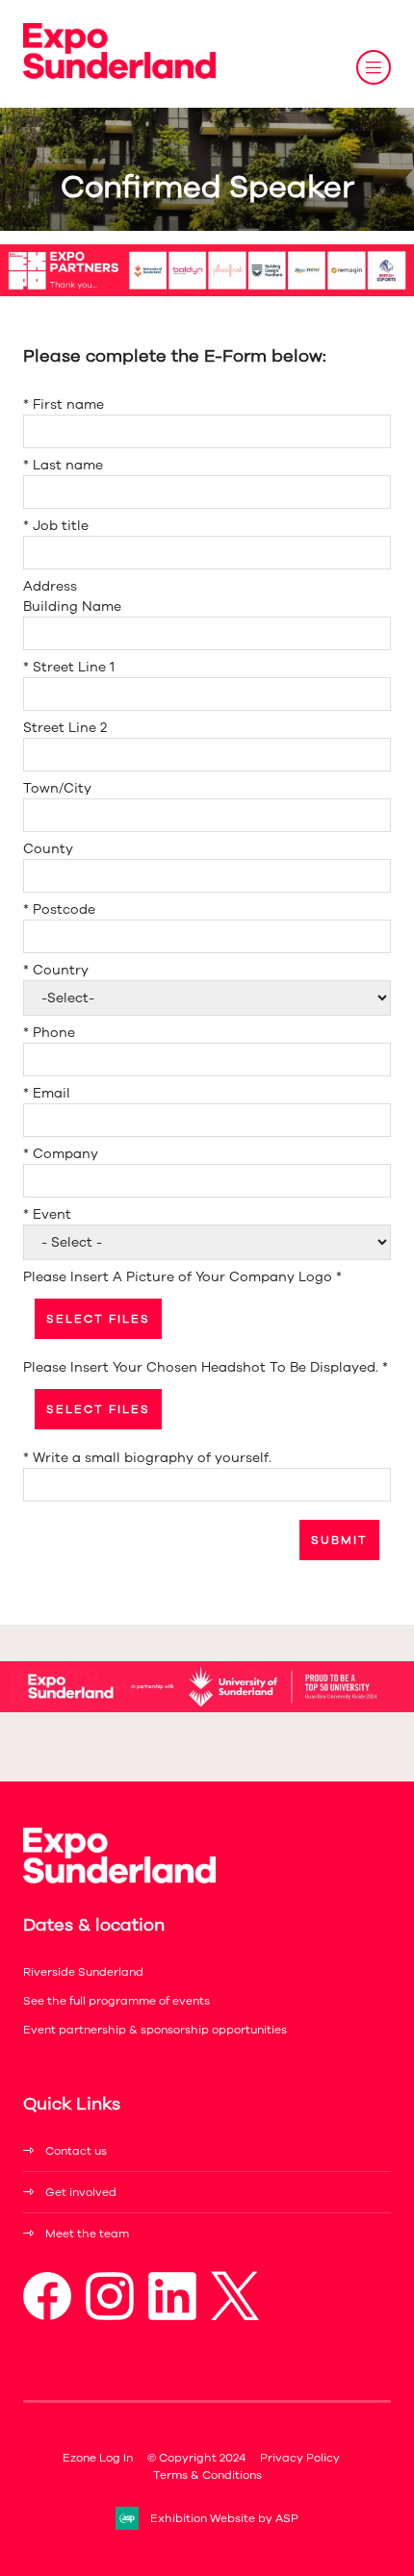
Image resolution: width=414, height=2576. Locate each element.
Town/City (57, 788)
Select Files (98, 1319)
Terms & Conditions (207, 2475)
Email (47, 1093)
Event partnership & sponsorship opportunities (155, 2030)
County (48, 849)
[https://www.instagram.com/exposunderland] (110, 2316)
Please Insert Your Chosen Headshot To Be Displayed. (206, 1367)
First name (64, 404)
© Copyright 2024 (196, 2458)
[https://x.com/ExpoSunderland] (235, 2316)
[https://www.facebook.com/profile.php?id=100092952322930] (47, 2316)
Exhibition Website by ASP (224, 2518)
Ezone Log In (98, 2458)
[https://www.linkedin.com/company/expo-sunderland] (172, 2316)
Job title (56, 526)
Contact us (76, 2151)
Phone (49, 1033)
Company (61, 1154)
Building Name (72, 606)
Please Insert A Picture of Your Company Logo (182, 1277)
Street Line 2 (65, 728)
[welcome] (119, 75)
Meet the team (87, 2234)
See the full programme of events (116, 2001)
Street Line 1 (69, 667)
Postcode (59, 909)
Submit (339, 1540)
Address (50, 586)
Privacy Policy (300, 2458)
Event (47, 1214)
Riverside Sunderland (83, 1972)
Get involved (81, 2192)
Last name (63, 465)
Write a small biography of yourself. (147, 1458)
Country (56, 970)
